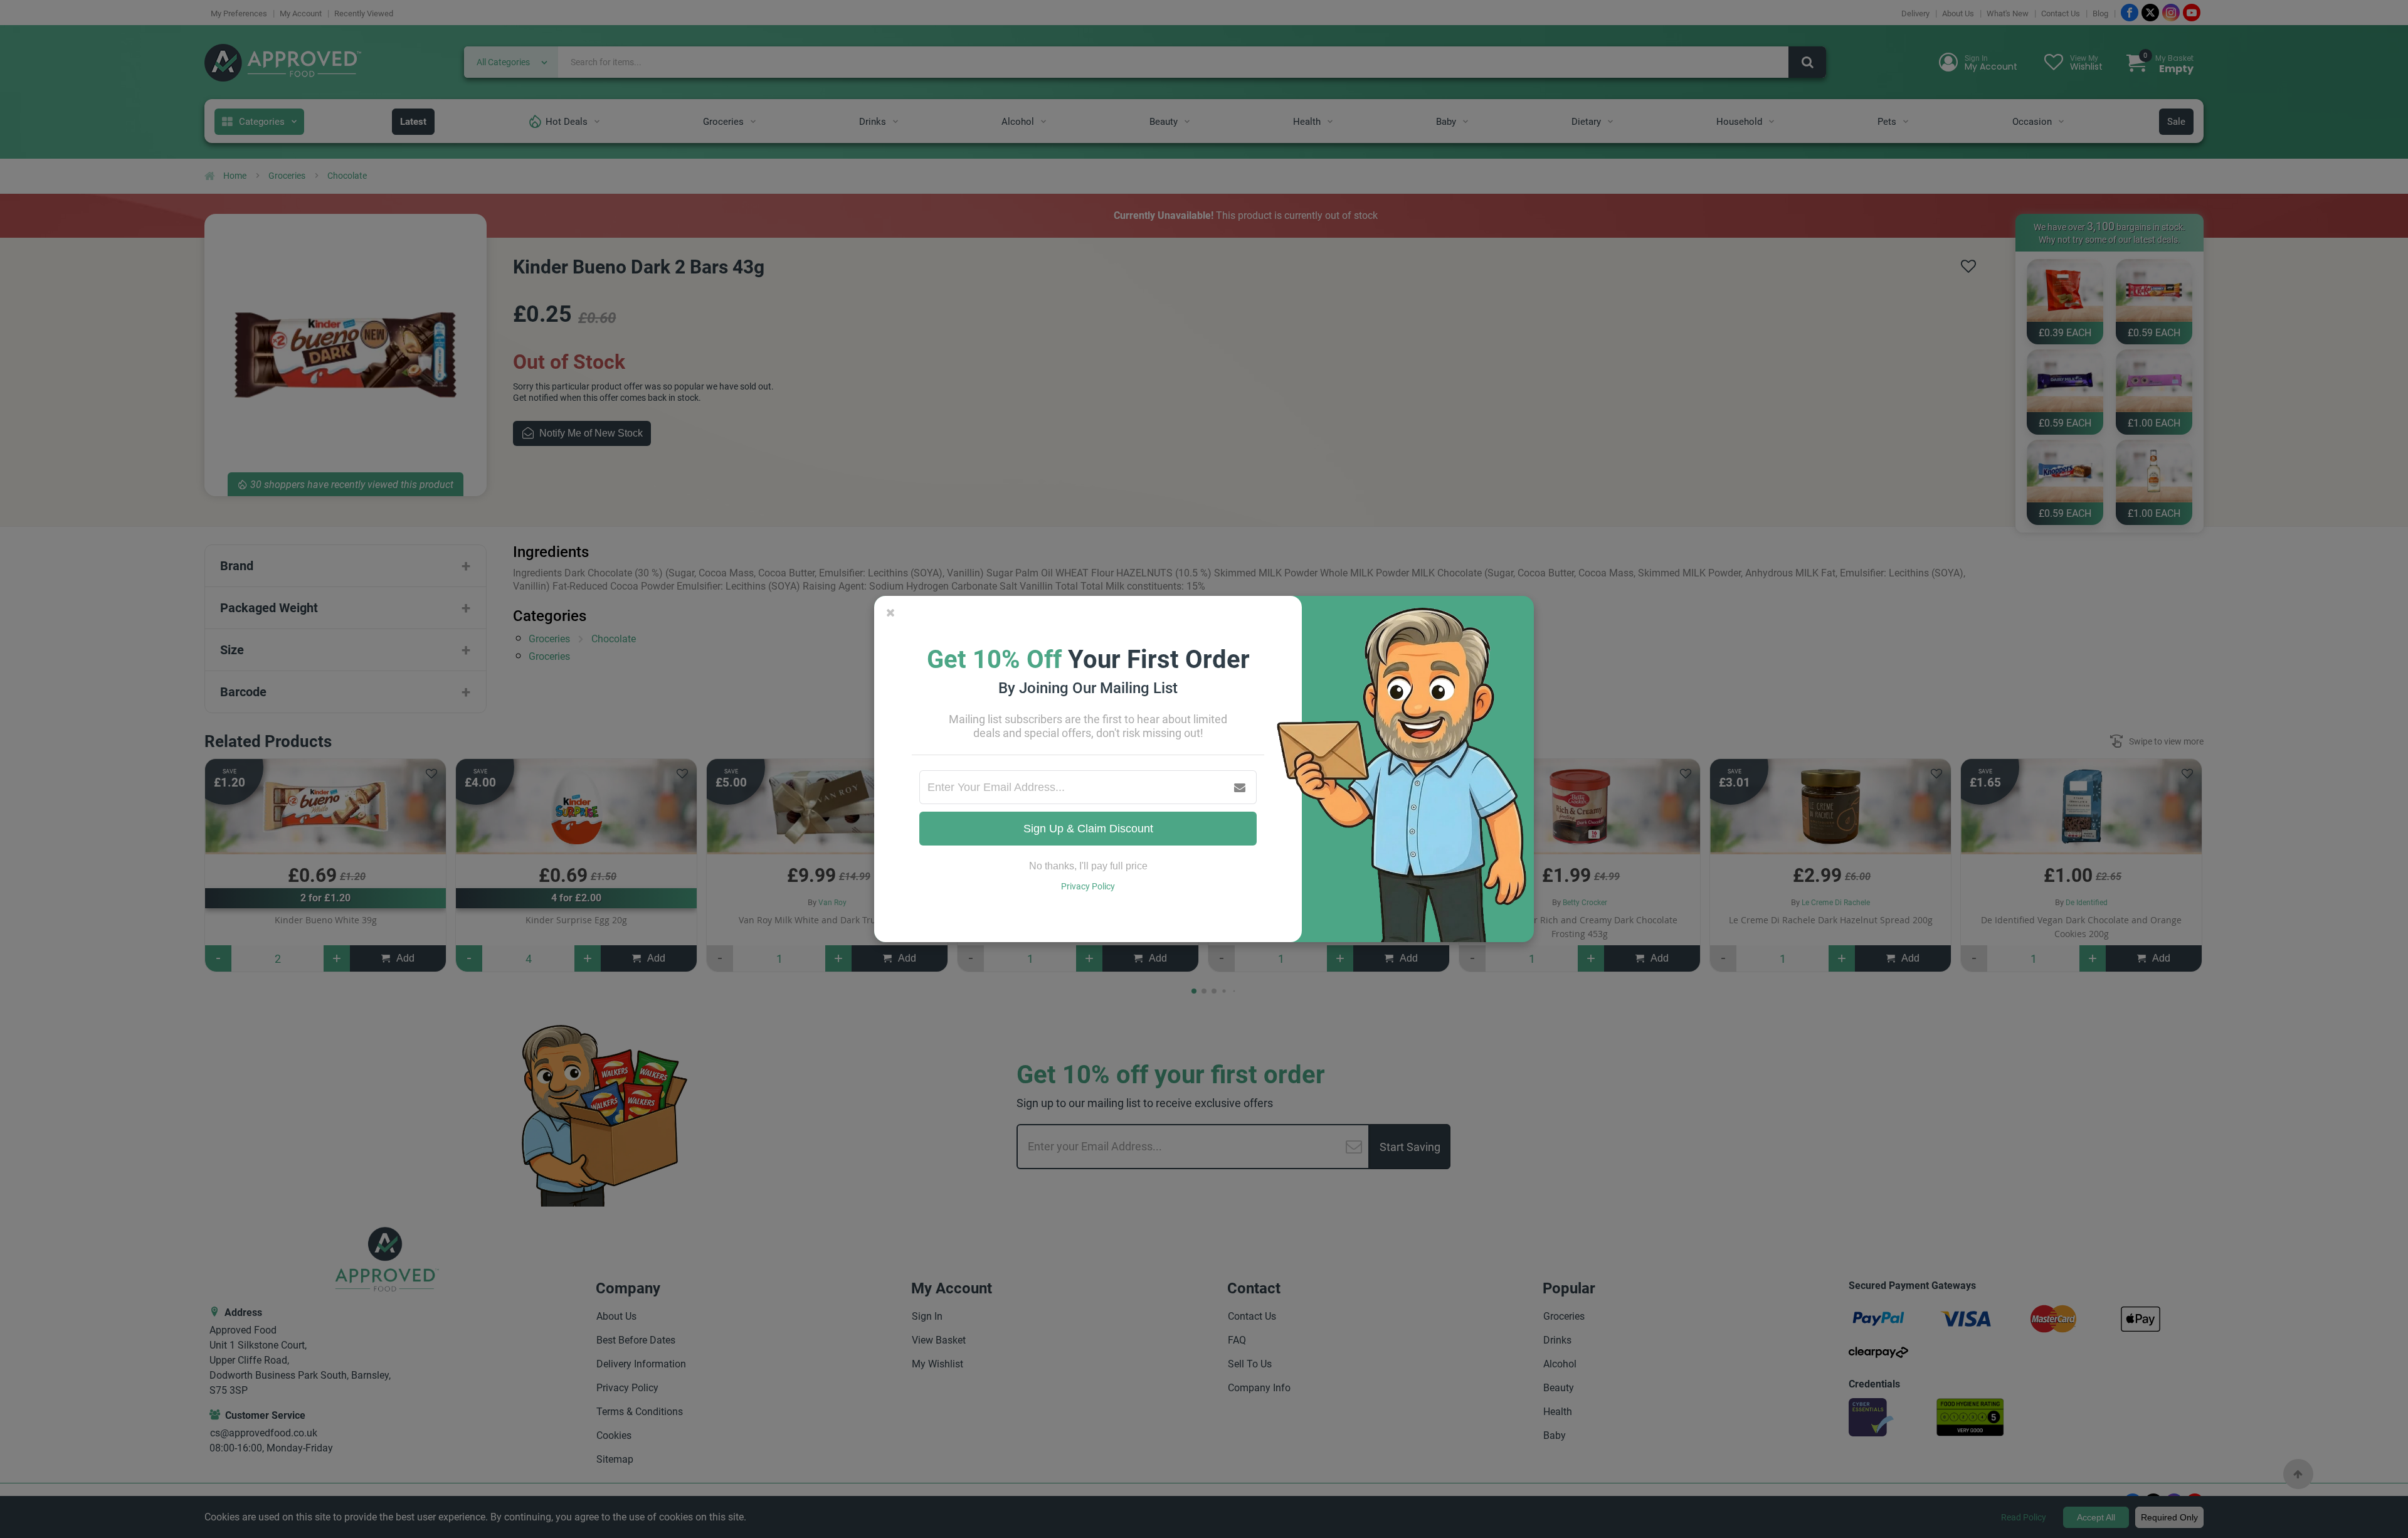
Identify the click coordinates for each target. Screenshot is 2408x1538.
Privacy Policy (1088, 886)
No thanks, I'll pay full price (1088, 866)
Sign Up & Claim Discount (1088, 829)
